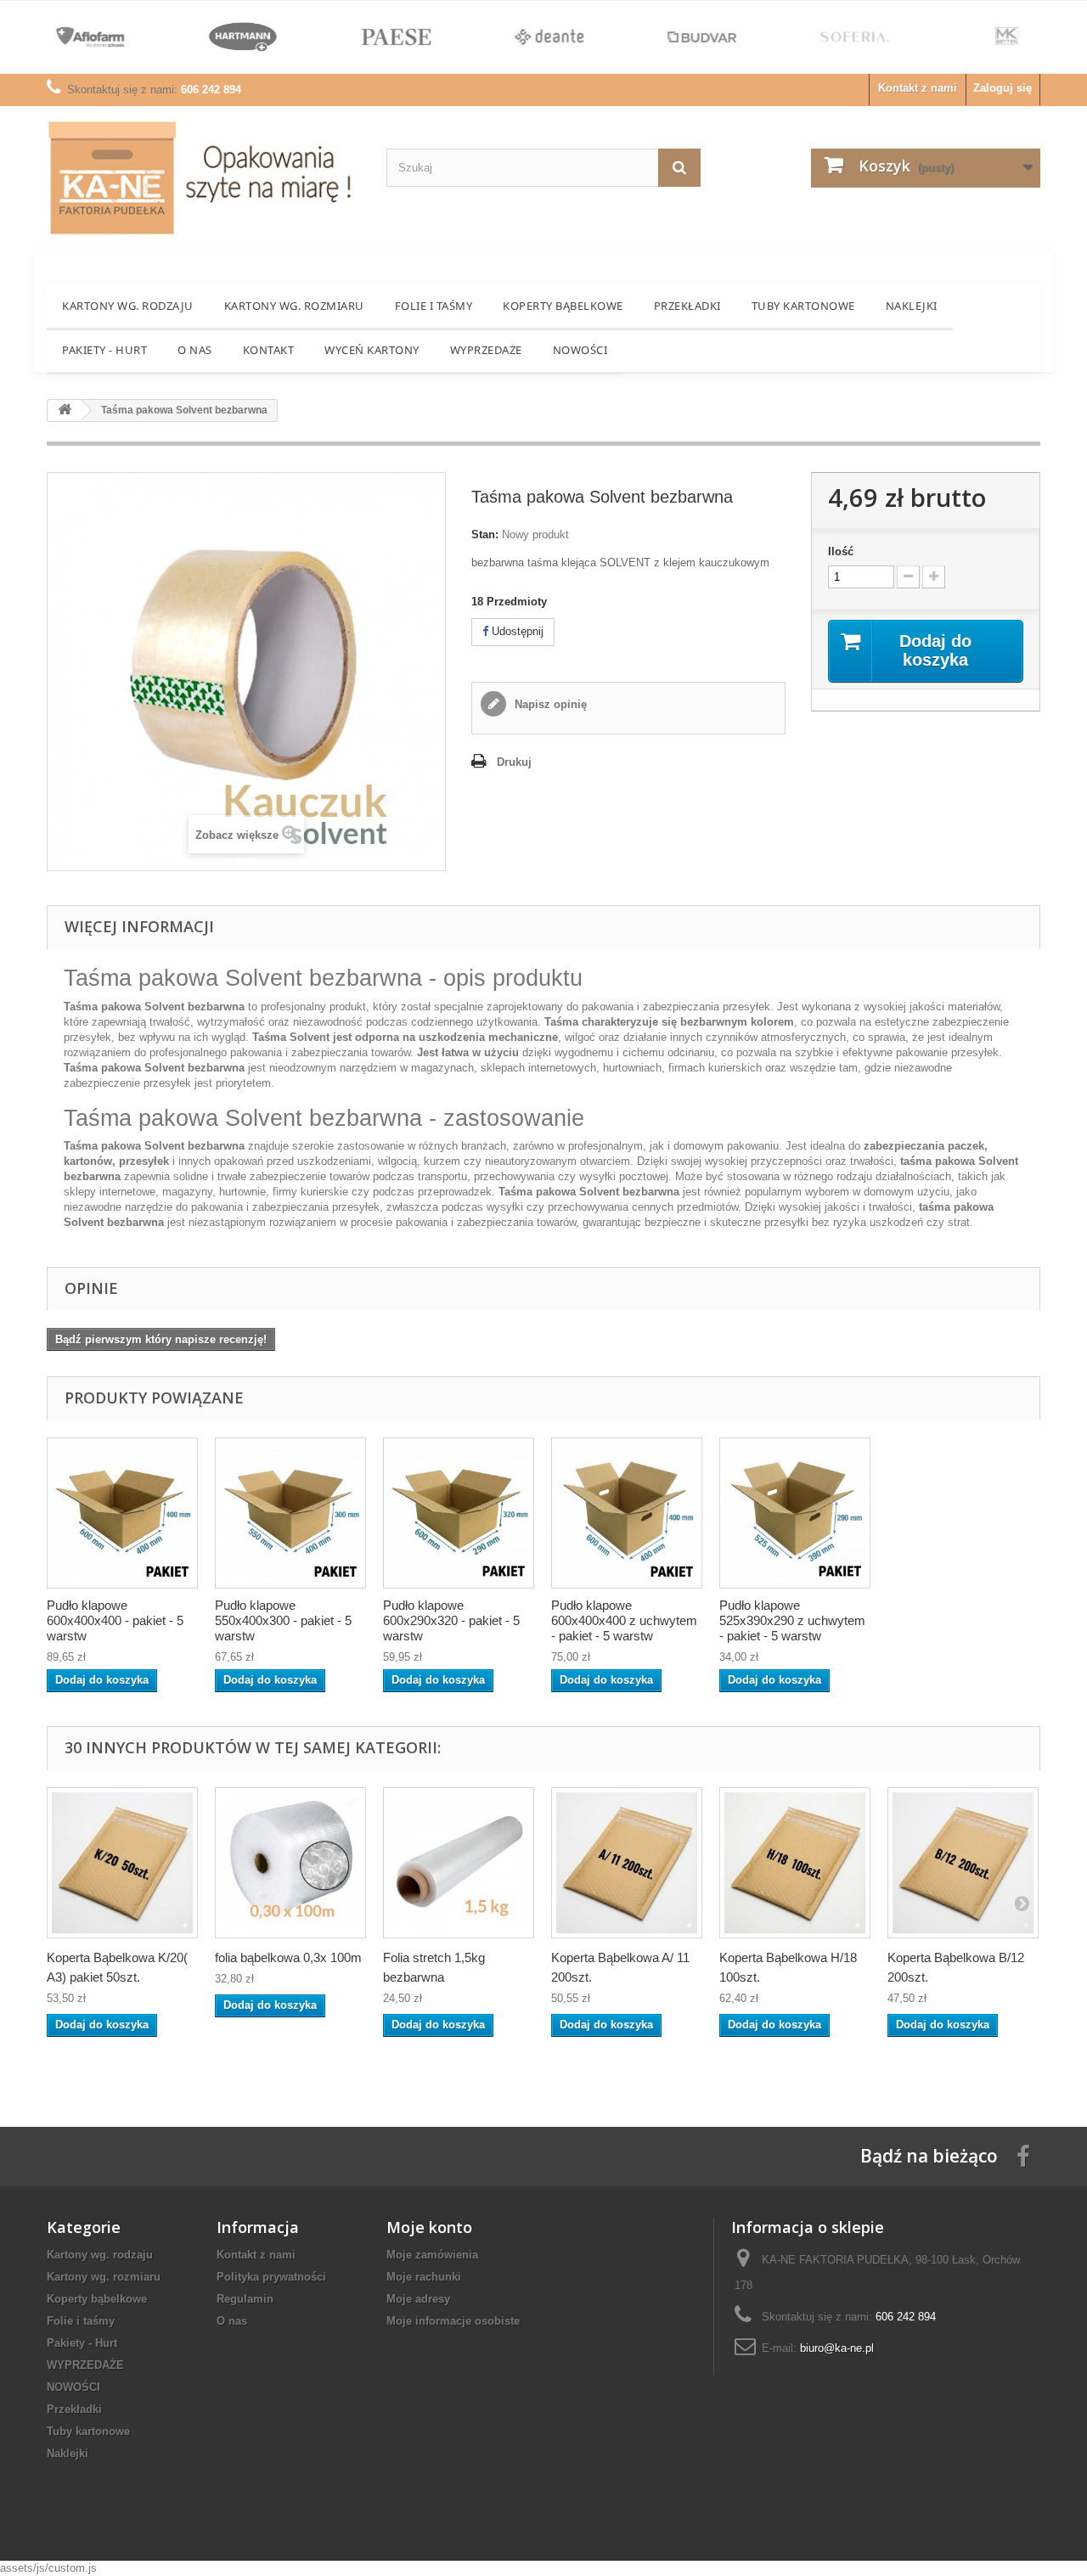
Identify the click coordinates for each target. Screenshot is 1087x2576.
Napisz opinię (549, 704)
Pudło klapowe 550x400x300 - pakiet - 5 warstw (283, 1620)
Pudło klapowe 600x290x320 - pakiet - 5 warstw (451, 1620)
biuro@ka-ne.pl (837, 2348)
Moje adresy (418, 2299)
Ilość (841, 551)
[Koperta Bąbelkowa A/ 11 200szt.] (627, 1863)
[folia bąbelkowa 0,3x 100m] (290, 1863)
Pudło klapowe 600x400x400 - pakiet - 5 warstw (115, 1620)
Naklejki (912, 306)
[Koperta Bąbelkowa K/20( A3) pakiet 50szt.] (122, 1863)
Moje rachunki (424, 2277)
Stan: (485, 534)
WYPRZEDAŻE (486, 350)
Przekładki (687, 306)
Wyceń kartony (372, 350)
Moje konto (429, 2227)
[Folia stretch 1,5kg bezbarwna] (459, 1863)
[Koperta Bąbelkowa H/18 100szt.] (795, 1863)
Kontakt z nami (918, 88)
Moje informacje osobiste (453, 2321)
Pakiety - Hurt (104, 350)
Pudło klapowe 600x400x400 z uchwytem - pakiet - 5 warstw (624, 1620)
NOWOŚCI (580, 350)
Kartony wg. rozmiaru (294, 306)
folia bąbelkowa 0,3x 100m (288, 1957)
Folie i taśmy (434, 306)
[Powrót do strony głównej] (65, 411)
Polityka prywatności (271, 2277)
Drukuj (514, 762)
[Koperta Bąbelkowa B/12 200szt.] (963, 1863)
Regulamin (245, 2299)
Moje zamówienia (432, 2255)
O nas (195, 350)
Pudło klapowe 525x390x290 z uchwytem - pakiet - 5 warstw (792, 1620)
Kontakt (269, 350)
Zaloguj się (1003, 88)
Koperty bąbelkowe (563, 306)
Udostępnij (516, 631)
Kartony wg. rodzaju (128, 306)
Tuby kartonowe (803, 306)
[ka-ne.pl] (204, 178)
